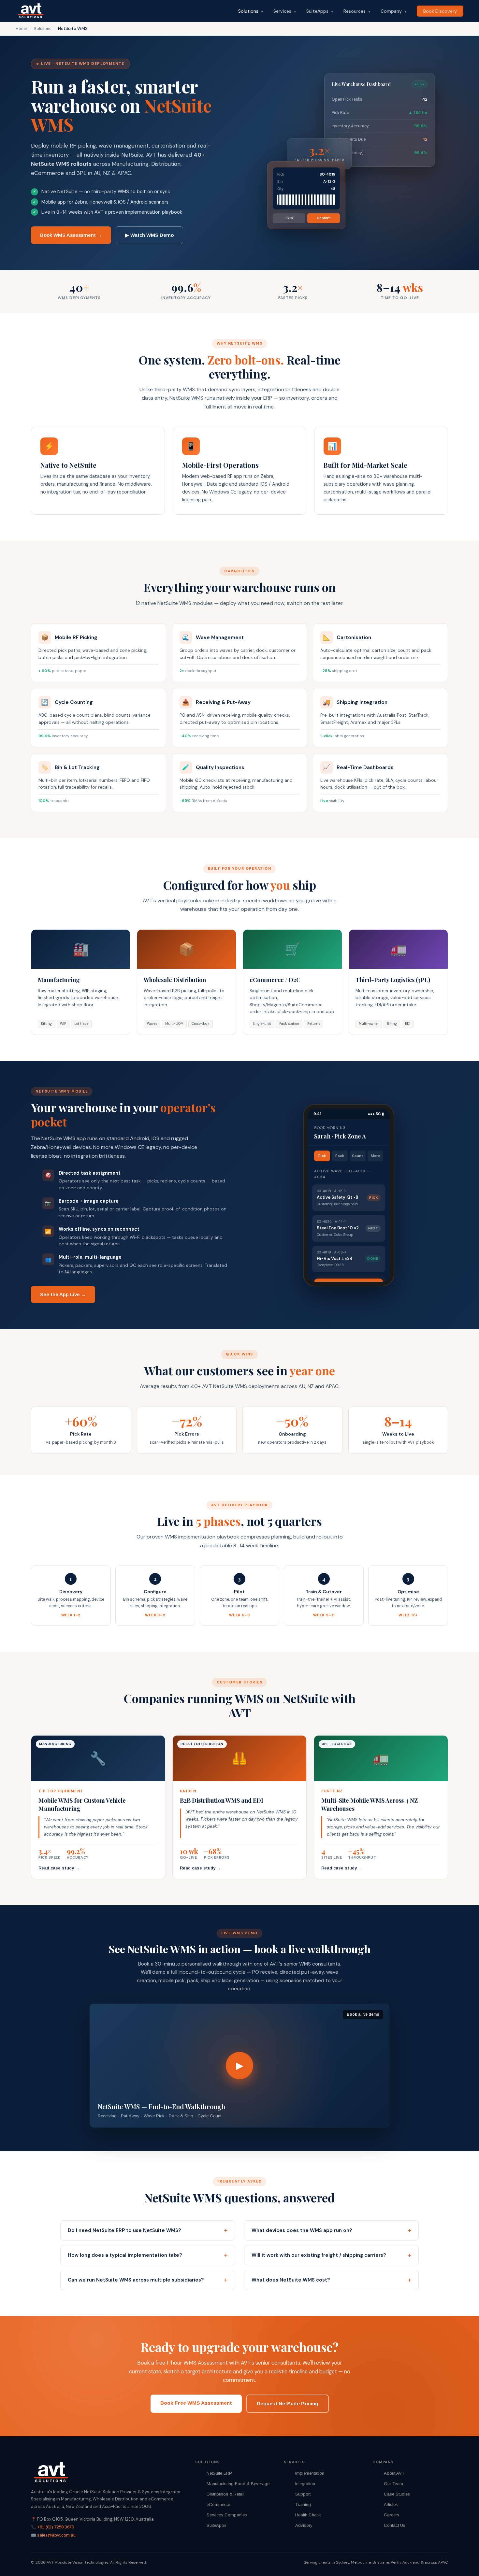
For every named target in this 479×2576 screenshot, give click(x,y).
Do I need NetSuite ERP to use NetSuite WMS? (124, 2230)
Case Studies (397, 2494)
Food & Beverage (252, 2484)
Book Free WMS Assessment (196, 2403)
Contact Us (395, 2525)
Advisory (304, 2525)
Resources (357, 11)
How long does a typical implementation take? (125, 2255)
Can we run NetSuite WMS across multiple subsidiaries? (136, 2280)
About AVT (394, 2473)
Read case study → (59, 1868)
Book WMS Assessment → (71, 235)
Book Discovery (440, 11)
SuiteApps (320, 11)
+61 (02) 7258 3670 (56, 2527)
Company (393, 11)
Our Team (393, 2484)
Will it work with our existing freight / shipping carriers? (319, 2255)
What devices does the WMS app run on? (302, 2230)
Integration (305, 2484)
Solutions (251, 11)
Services (285, 11)
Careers (392, 2515)
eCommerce (218, 2504)
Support (303, 2494)
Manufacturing (220, 2484)
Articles (391, 2504)
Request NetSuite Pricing (288, 2404)
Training (303, 2504)
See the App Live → (63, 1294)
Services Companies (227, 2515)
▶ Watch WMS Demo (149, 235)
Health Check (308, 2515)
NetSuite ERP (219, 2473)
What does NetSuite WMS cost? (291, 2280)
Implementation (310, 2473)
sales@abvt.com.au (56, 2535)
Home (21, 29)
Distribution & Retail (225, 2494)
